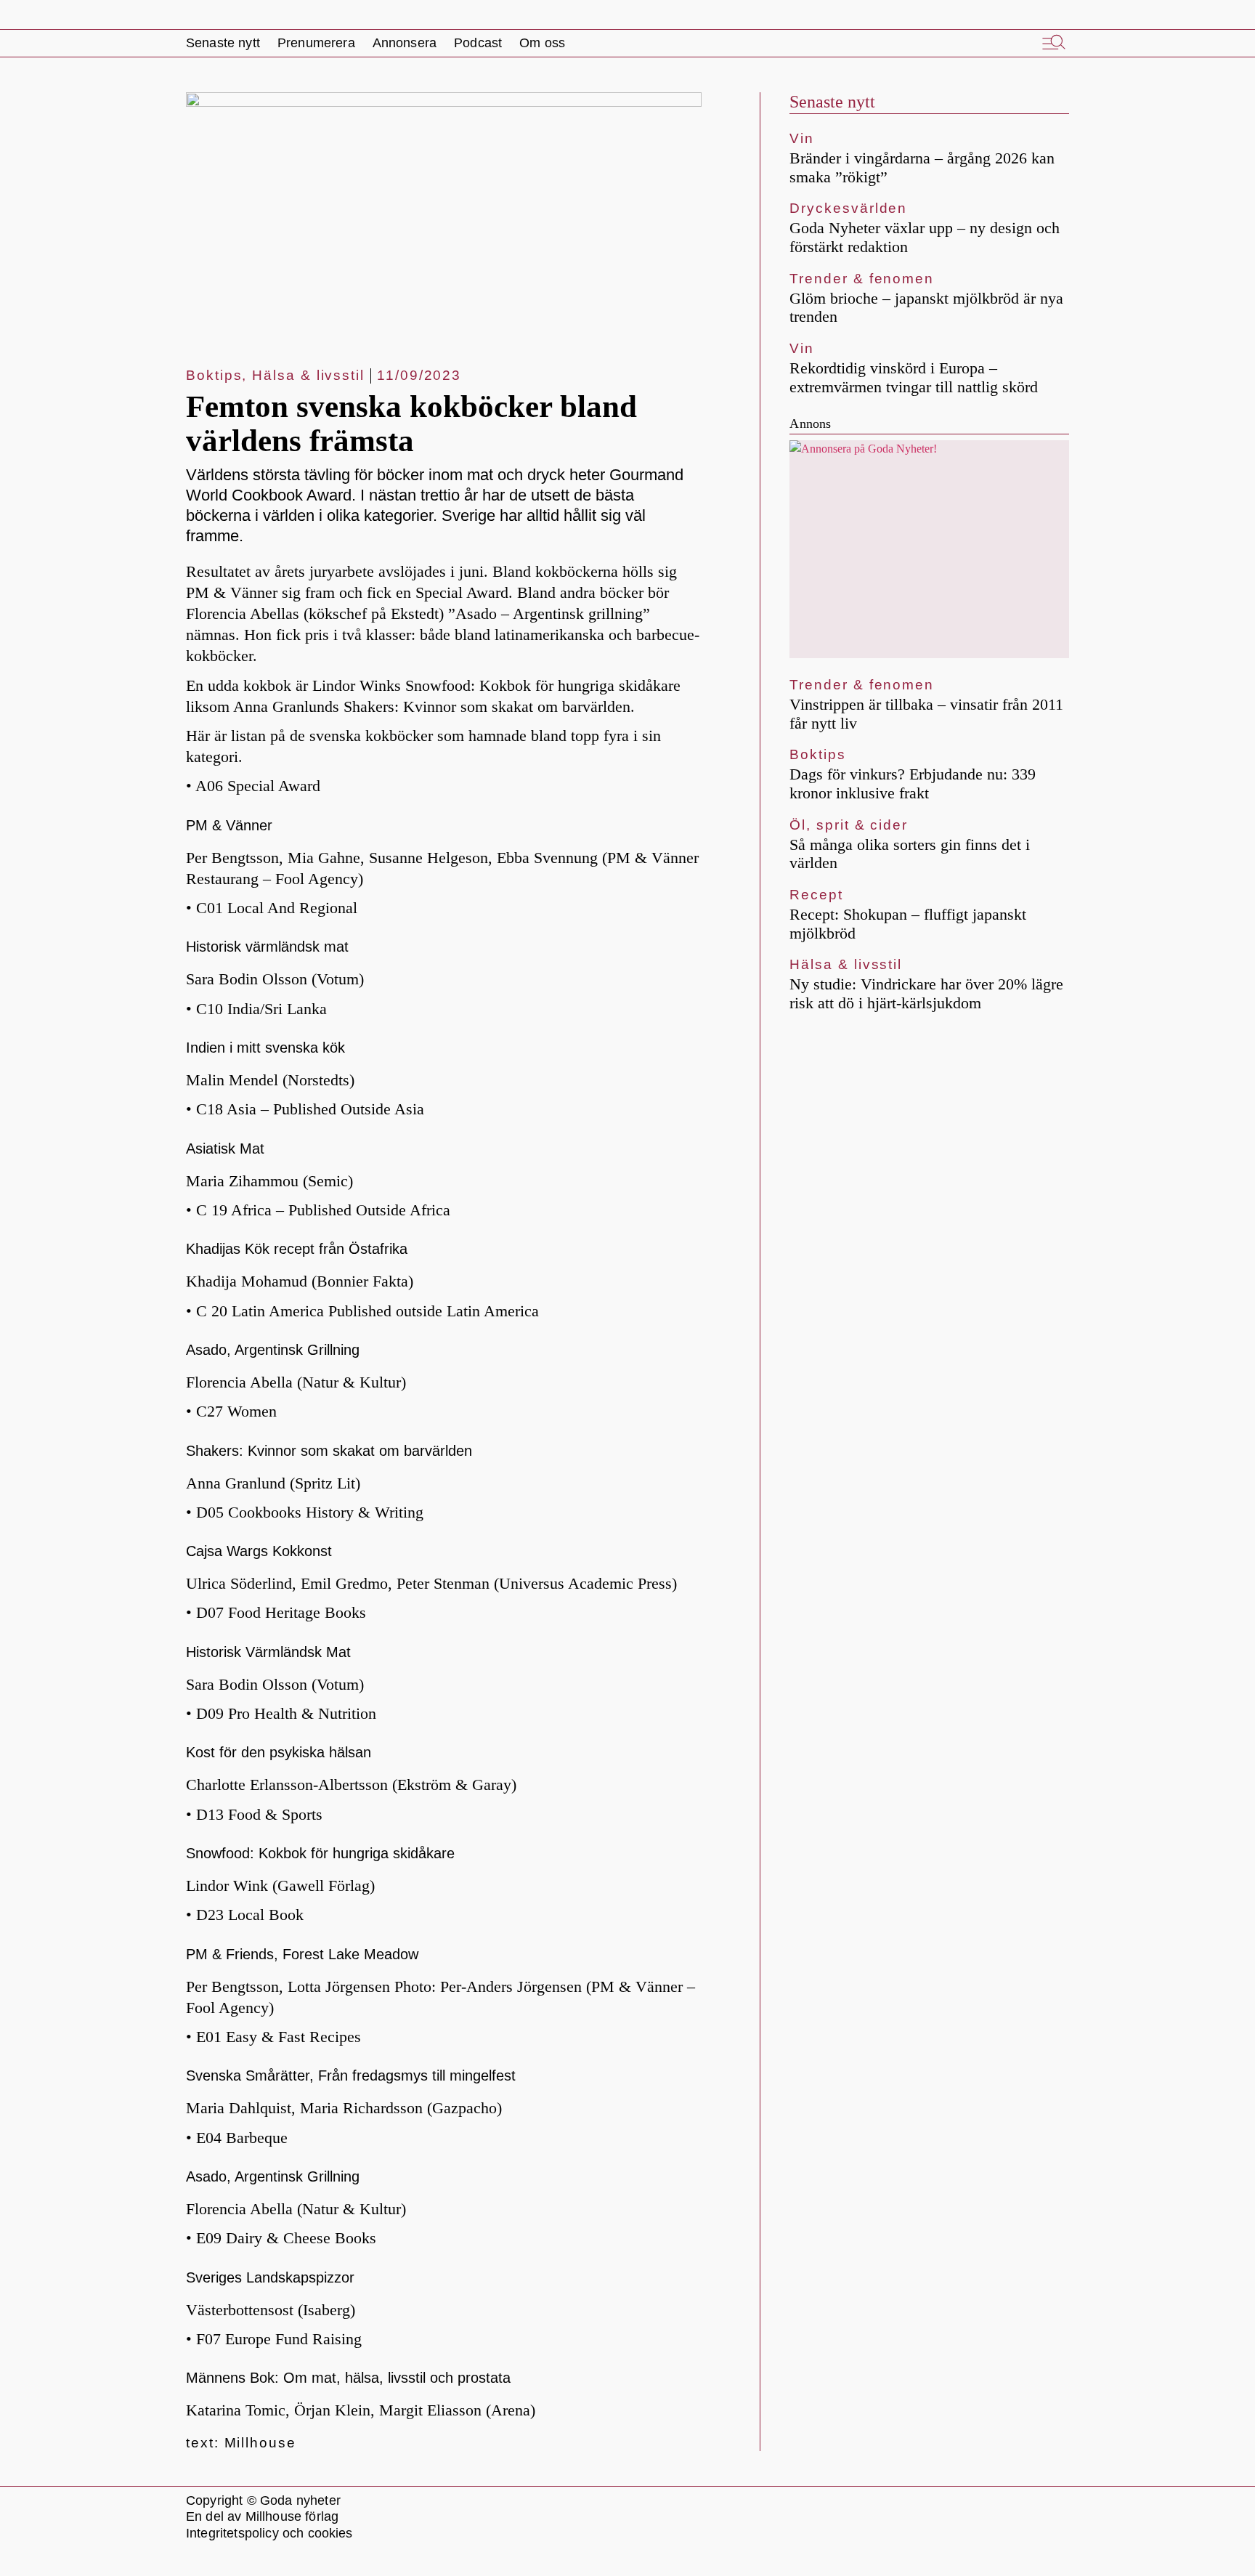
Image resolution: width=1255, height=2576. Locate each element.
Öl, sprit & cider (849, 825)
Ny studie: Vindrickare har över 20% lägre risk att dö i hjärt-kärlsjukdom (926, 993)
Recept (816, 895)
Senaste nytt (832, 102)
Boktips (214, 375)
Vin (802, 138)
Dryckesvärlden (848, 208)
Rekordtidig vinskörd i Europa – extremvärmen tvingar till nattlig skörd (914, 377)
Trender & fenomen (862, 279)
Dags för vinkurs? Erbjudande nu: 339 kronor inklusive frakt (913, 783)
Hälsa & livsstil (308, 375)
